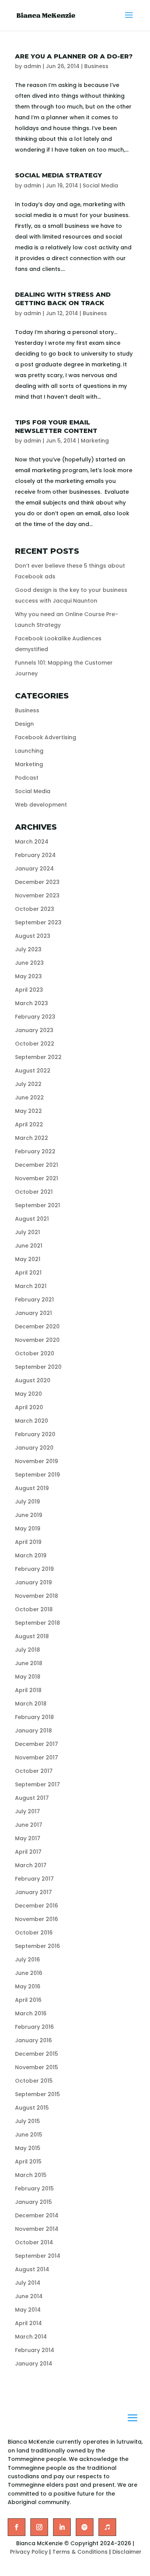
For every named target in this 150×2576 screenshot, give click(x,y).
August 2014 (32, 2269)
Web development (41, 805)
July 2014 (28, 2283)
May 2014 (28, 2310)
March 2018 (31, 1704)
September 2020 (38, 1367)
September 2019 (37, 1475)
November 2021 (37, 1178)
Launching (29, 751)
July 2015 (27, 2121)
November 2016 (37, 1919)
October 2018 (34, 1609)
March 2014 (31, 2337)
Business (96, 66)
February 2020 (35, 1434)
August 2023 (33, 936)
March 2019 (31, 1555)
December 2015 (37, 2054)
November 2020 (37, 1340)
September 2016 (37, 1946)
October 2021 (34, 1192)
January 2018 (33, 1731)
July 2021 (27, 1232)
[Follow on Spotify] (85, 2527)
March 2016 (31, 2013)
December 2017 (37, 1744)
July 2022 (28, 1084)
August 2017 (32, 1798)
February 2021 (34, 1300)
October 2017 (34, 1771)
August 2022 (33, 1071)
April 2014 (28, 2323)
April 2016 (28, 2000)
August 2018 (32, 1636)
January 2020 (34, 1448)
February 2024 (35, 855)
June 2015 (29, 2135)
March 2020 (32, 1421)
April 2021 (28, 1273)
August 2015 (32, 2108)
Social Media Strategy (58, 175)
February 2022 (35, 1151)
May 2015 (28, 2148)
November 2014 (37, 2229)
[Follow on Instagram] (39, 2527)
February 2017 (34, 1879)
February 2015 (34, 2188)
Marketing (95, 441)
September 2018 (37, 1623)
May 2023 (28, 976)
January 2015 (33, 2202)
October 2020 (35, 1353)
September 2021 (37, 1205)
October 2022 (35, 1044)
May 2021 (28, 1259)
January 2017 (33, 1892)
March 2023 (32, 1003)
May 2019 (28, 1529)
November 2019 (37, 1461)
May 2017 (28, 1838)
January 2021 (33, 1313)
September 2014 (38, 2256)
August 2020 (33, 1380)
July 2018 (27, 1650)
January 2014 (34, 2364)
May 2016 (28, 1986)
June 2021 (29, 1246)
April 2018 (28, 1690)
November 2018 (37, 1596)
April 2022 (29, 1124)
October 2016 (34, 1933)
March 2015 (31, 2175)
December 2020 (37, 1326)
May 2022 (28, 1111)
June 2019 (29, 1515)
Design (24, 724)
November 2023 (37, 895)
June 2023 (29, 963)
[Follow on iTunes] (107, 2527)
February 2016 (34, 2027)
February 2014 (35, 2350)
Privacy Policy (29, 2552)
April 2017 (28, 1852)
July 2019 (27, 1502)
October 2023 (35, 909)
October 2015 (34, 2081)
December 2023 (37, 882)
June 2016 (29, 1973)
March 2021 (31, 1286)
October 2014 (34, 2242)
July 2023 (28, 949)
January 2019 (33, 1582)
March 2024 (32, 842)
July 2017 (27, 1811)
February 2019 (34, 1569)
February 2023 (35, 1017)
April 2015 (28, 2162)
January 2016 (33, 2040)
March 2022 (32, 1138)
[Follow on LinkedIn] (62, 2527)
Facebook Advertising (46, 737)
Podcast (27, 778)
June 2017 (29, 1825)
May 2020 (28, 1394)
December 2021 (37, 1165)
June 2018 (29, 1663)
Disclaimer (127, 2552)
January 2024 (34, 869)
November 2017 (37, 1757)
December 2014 (37, 2215)
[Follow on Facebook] (17, 2527)
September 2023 (38, 922)
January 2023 (34, 1030)
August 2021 (32, 1219)
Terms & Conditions (80, 2552)
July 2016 (27, 1960)
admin (32, 66)
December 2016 (37, 1906)
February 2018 (34, 1717)
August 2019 (32, 1488)
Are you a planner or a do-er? (74, 56)
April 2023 (29, 990)
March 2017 (31, 1865)
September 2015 (37, 2094)
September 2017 (37, 1784)
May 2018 (28, 1677)
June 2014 (29, 2296)
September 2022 (38, 1057)
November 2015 (37, 2067)
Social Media (100, 185)
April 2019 (28, 1542)
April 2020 (29, 1407)
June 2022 (29, 1098)
